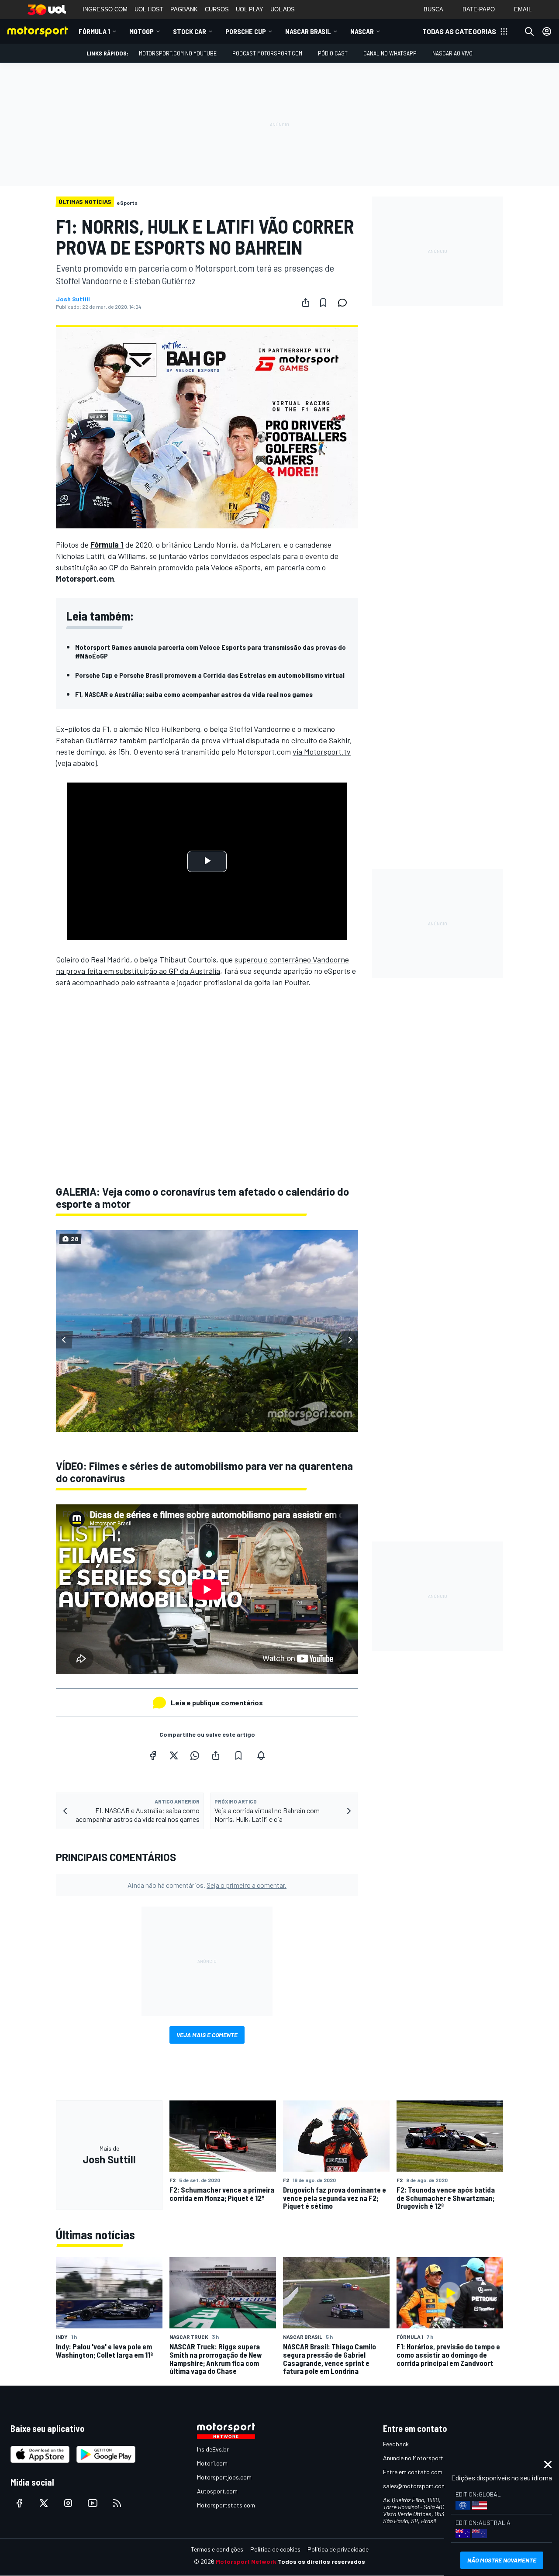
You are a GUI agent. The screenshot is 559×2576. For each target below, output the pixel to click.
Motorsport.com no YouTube (178, 53)
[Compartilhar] (306, 303)
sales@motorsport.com (415, 2486)
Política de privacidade (338, 2549)
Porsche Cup (246, 31)
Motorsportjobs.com (224, 2477)
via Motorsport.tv (322, 752)
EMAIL (523, 9)
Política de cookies (275, 2549)
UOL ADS (283, 9)
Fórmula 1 (94, 31)
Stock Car (190, 31)
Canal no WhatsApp (390, 53)
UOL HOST (149, 9)
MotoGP (141, 31)
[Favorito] (323, 303)
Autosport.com (217, 2491)
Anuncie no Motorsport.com (419, 2458)
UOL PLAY (250, 9)
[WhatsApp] (195, 1755)
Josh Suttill (73, 299)
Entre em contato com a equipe (424, 2472)
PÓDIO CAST (333, 53)
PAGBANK (184, 9)
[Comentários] (345, 303)
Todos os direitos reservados (321, 2561)
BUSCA (433, 9)
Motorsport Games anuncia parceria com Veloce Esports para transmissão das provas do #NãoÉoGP (210, 651)
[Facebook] (153, 1755)
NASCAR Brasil (308, 31)
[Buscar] (529, 31)
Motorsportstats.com (226, 2505)
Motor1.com (212, 2463)
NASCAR (362, 31)
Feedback (396, 2444)
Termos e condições (217, 2549)
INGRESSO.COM (105, 9)
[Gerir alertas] (261, 1755)
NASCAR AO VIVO (452, 53)
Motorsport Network (246, 2561)
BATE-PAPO (479, 9)
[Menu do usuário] (547, 31)
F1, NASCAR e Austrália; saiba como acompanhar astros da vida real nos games (194, 694)
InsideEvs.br (213, 2449)
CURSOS (217, 9)
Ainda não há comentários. (207, 1885)
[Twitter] (174, 1755)
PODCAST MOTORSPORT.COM (267, 53)
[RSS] (117, 2503)
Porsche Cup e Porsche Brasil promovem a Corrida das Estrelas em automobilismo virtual (210, 675)
